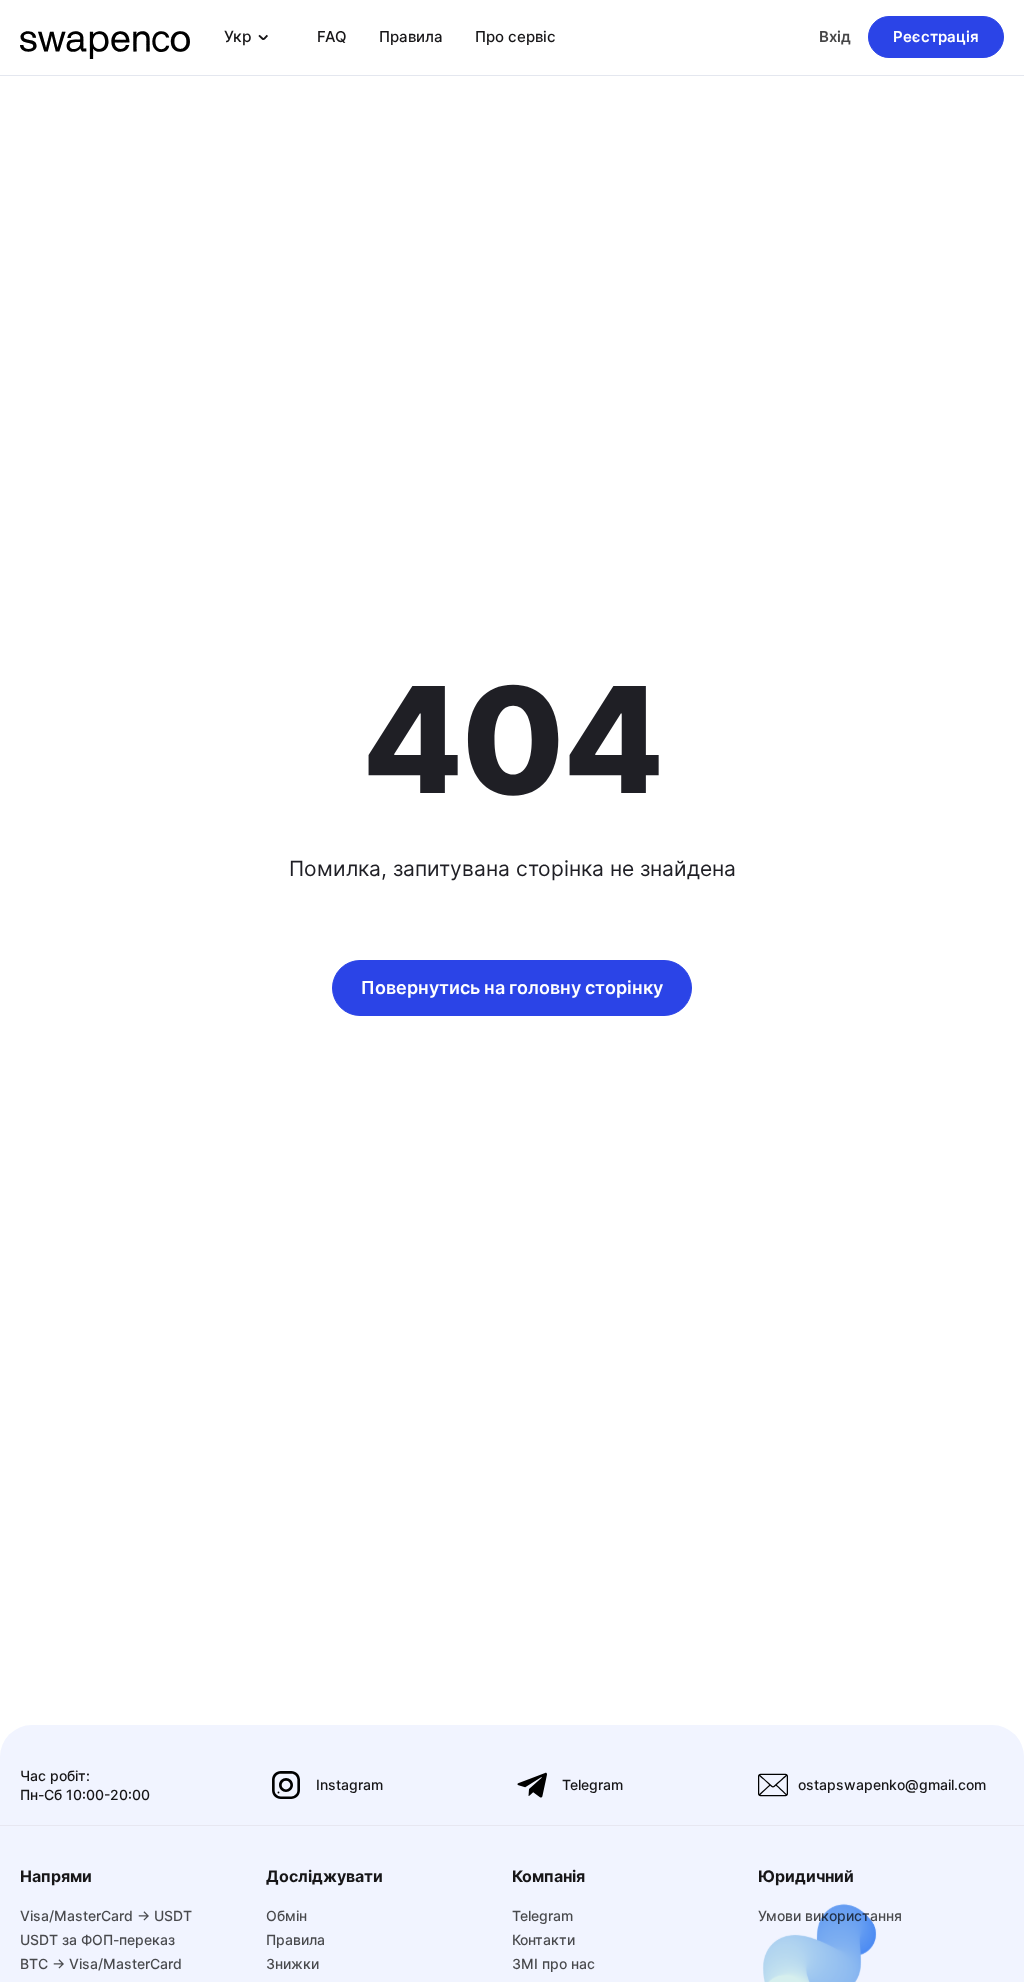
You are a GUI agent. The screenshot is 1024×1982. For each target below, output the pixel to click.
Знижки (292, 1963)
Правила (411, 36)
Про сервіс (515, 36)
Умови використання (830, 1915)
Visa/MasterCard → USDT (106, 1915)
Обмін (286, 1915)
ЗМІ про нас (553, 1963)
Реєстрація (936, 36)
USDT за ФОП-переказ (97, 1939)
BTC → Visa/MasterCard (101, 1963)
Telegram (542, 1915)
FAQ (332, 36)
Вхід (835, 36)
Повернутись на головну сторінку (512, 987)
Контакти (543, 1939)
